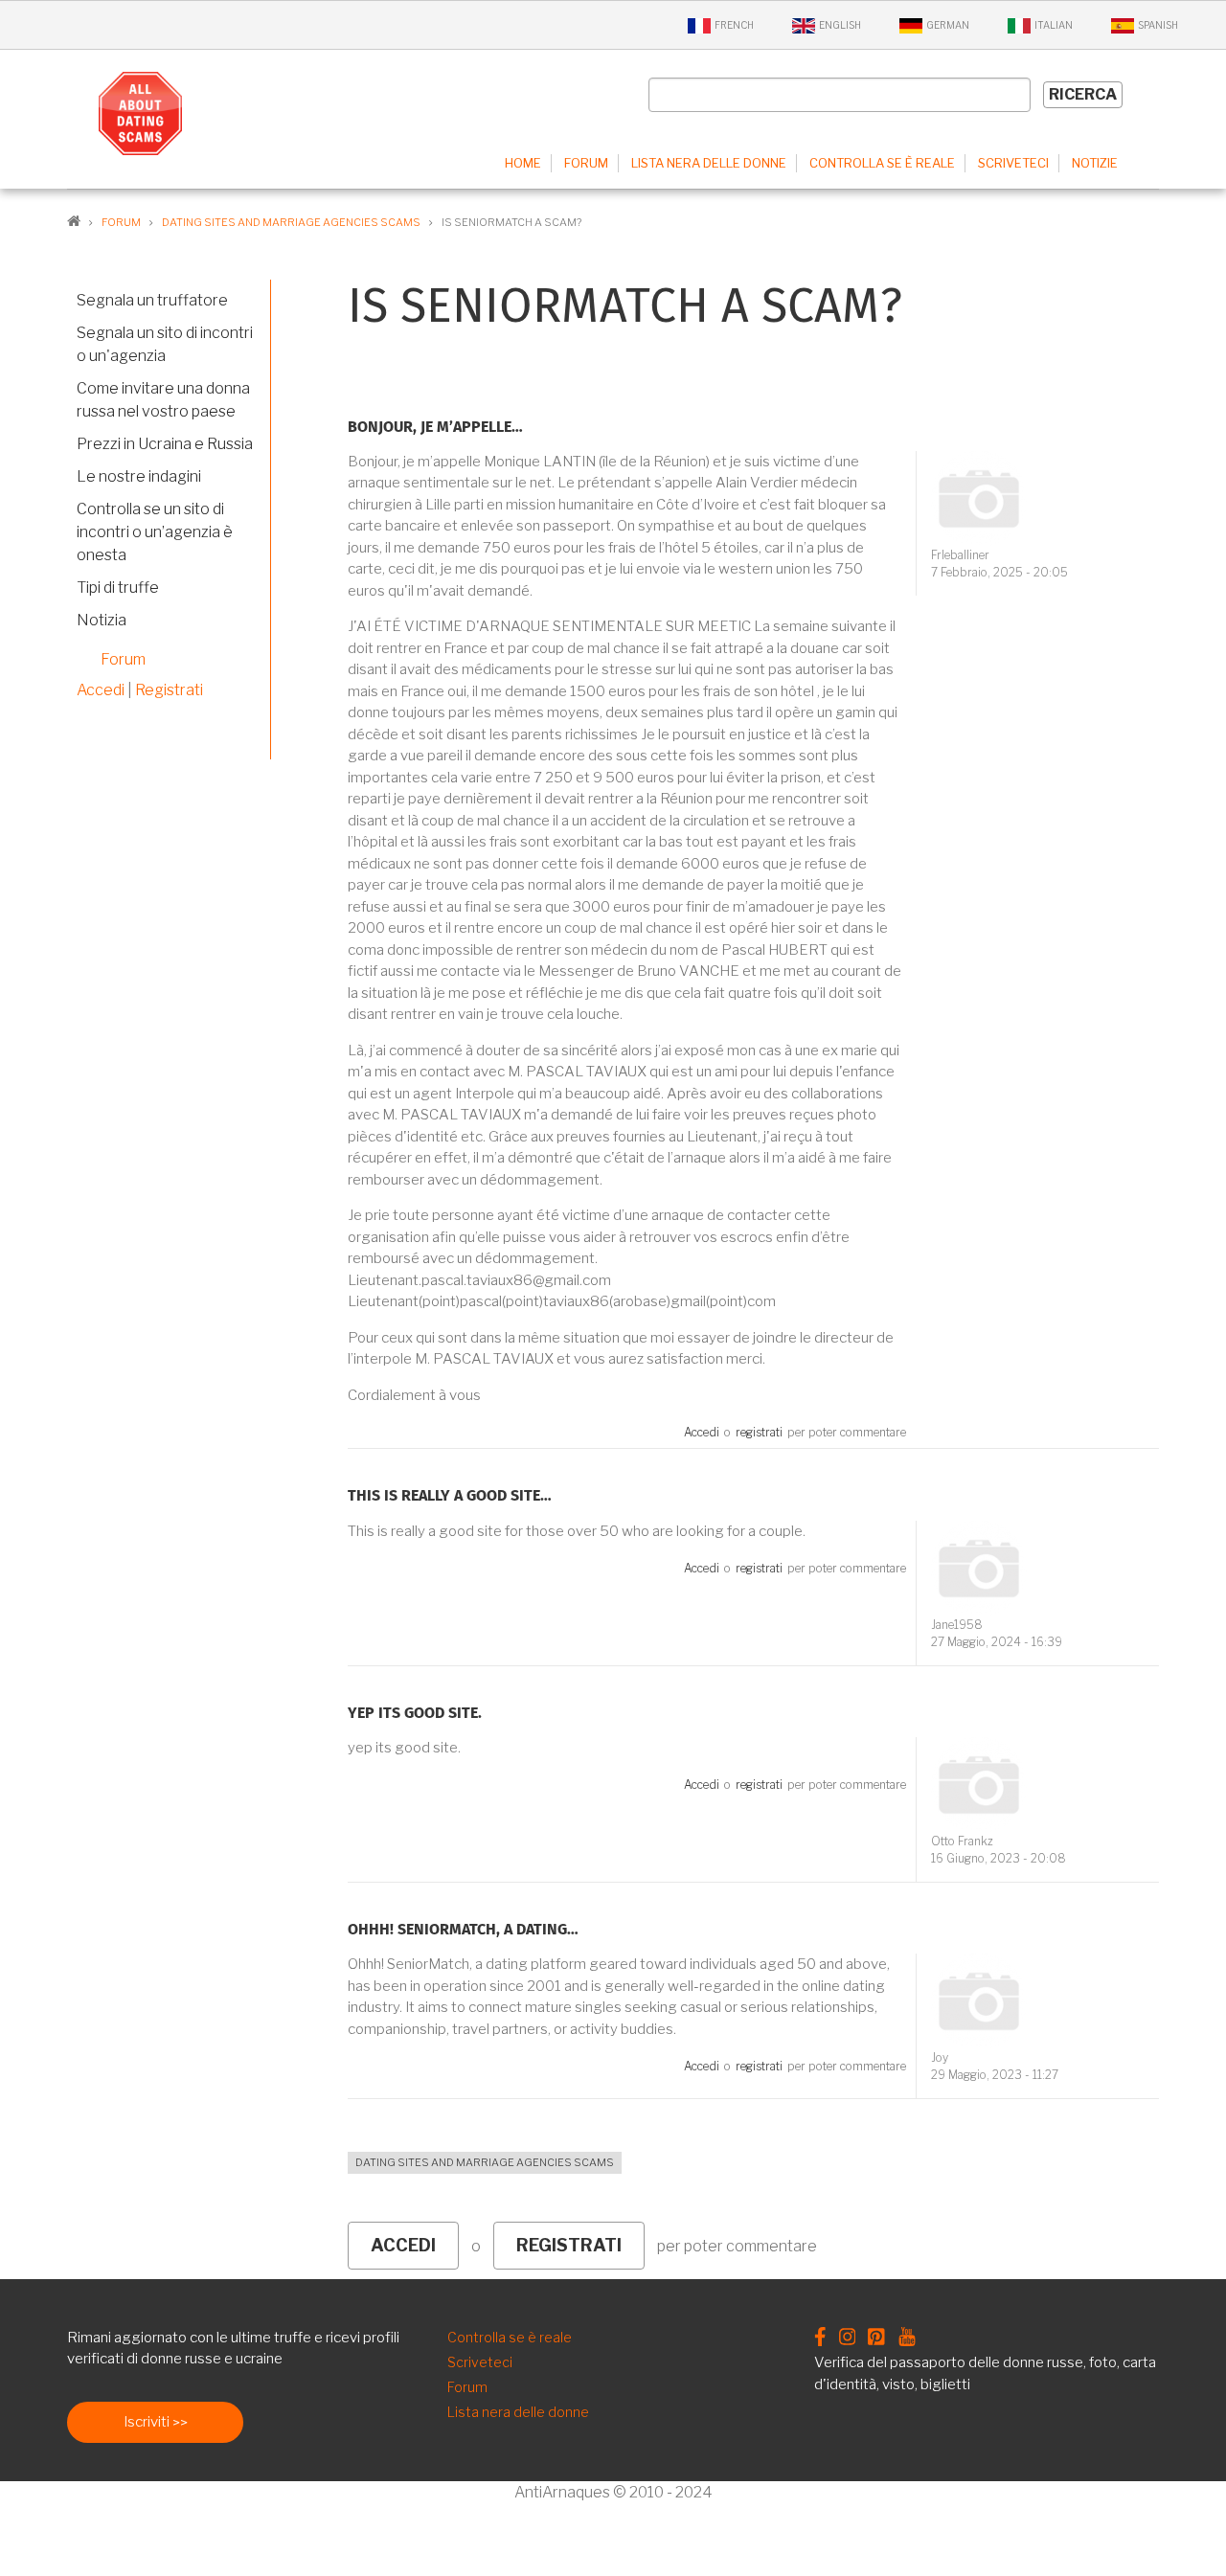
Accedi (702, 1432)
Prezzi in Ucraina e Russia (165, 444)
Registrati (169, 690)
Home (523, 163)
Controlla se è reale (882, 163)
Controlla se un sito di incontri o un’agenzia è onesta (155, 532)
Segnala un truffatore (152, 300)
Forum (586, 163)
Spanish (1158, 25)
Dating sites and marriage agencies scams (485, 2162)
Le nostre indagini (139, 476)
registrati (759, 1432)
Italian (1054, 25)
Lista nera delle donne (709, 163)
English (840, 25)
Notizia (102, 620)
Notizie (1095, 163)
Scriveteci (1013, 163)
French (734, 25)
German (948, 25)
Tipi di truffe (118, 588)
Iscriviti (147, 2422)
